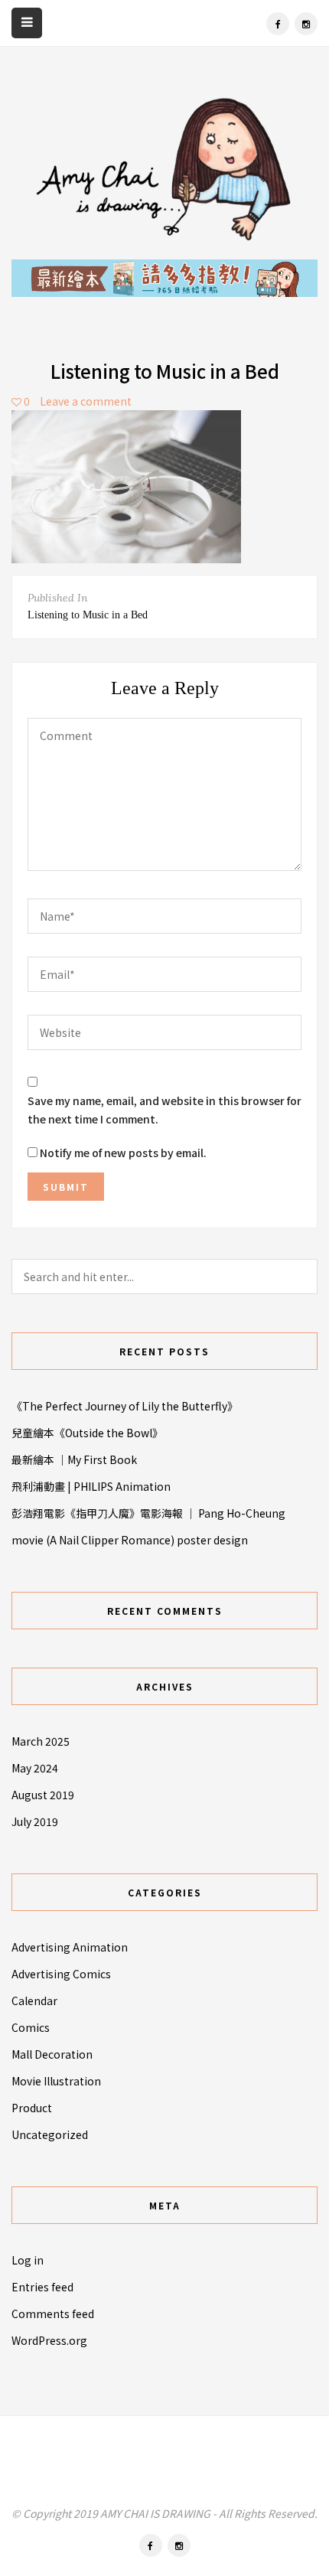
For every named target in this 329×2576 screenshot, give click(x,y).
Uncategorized (50, 2134)
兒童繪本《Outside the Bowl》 (87, 1433)
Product (32, 2108)
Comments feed (53, 2314)
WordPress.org (49, 2340)
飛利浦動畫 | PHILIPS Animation (91, 1486)
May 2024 (35, 1768)
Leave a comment (86, 401)
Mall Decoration (52, 2054)
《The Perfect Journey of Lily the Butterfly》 (125, 1406)
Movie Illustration (56, 2081)
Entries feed (42, 2287)
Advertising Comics (61, 1974)
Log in (28, 2260)
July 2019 (35, 1821)
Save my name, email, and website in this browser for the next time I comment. (164, 1110)
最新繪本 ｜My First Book (74, 1459)
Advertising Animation (70, 1947)
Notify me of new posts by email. (123, 1153)
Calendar (34, 2000)
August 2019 (43, 1795)
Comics (31, 2027)
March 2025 (41, 1741)
